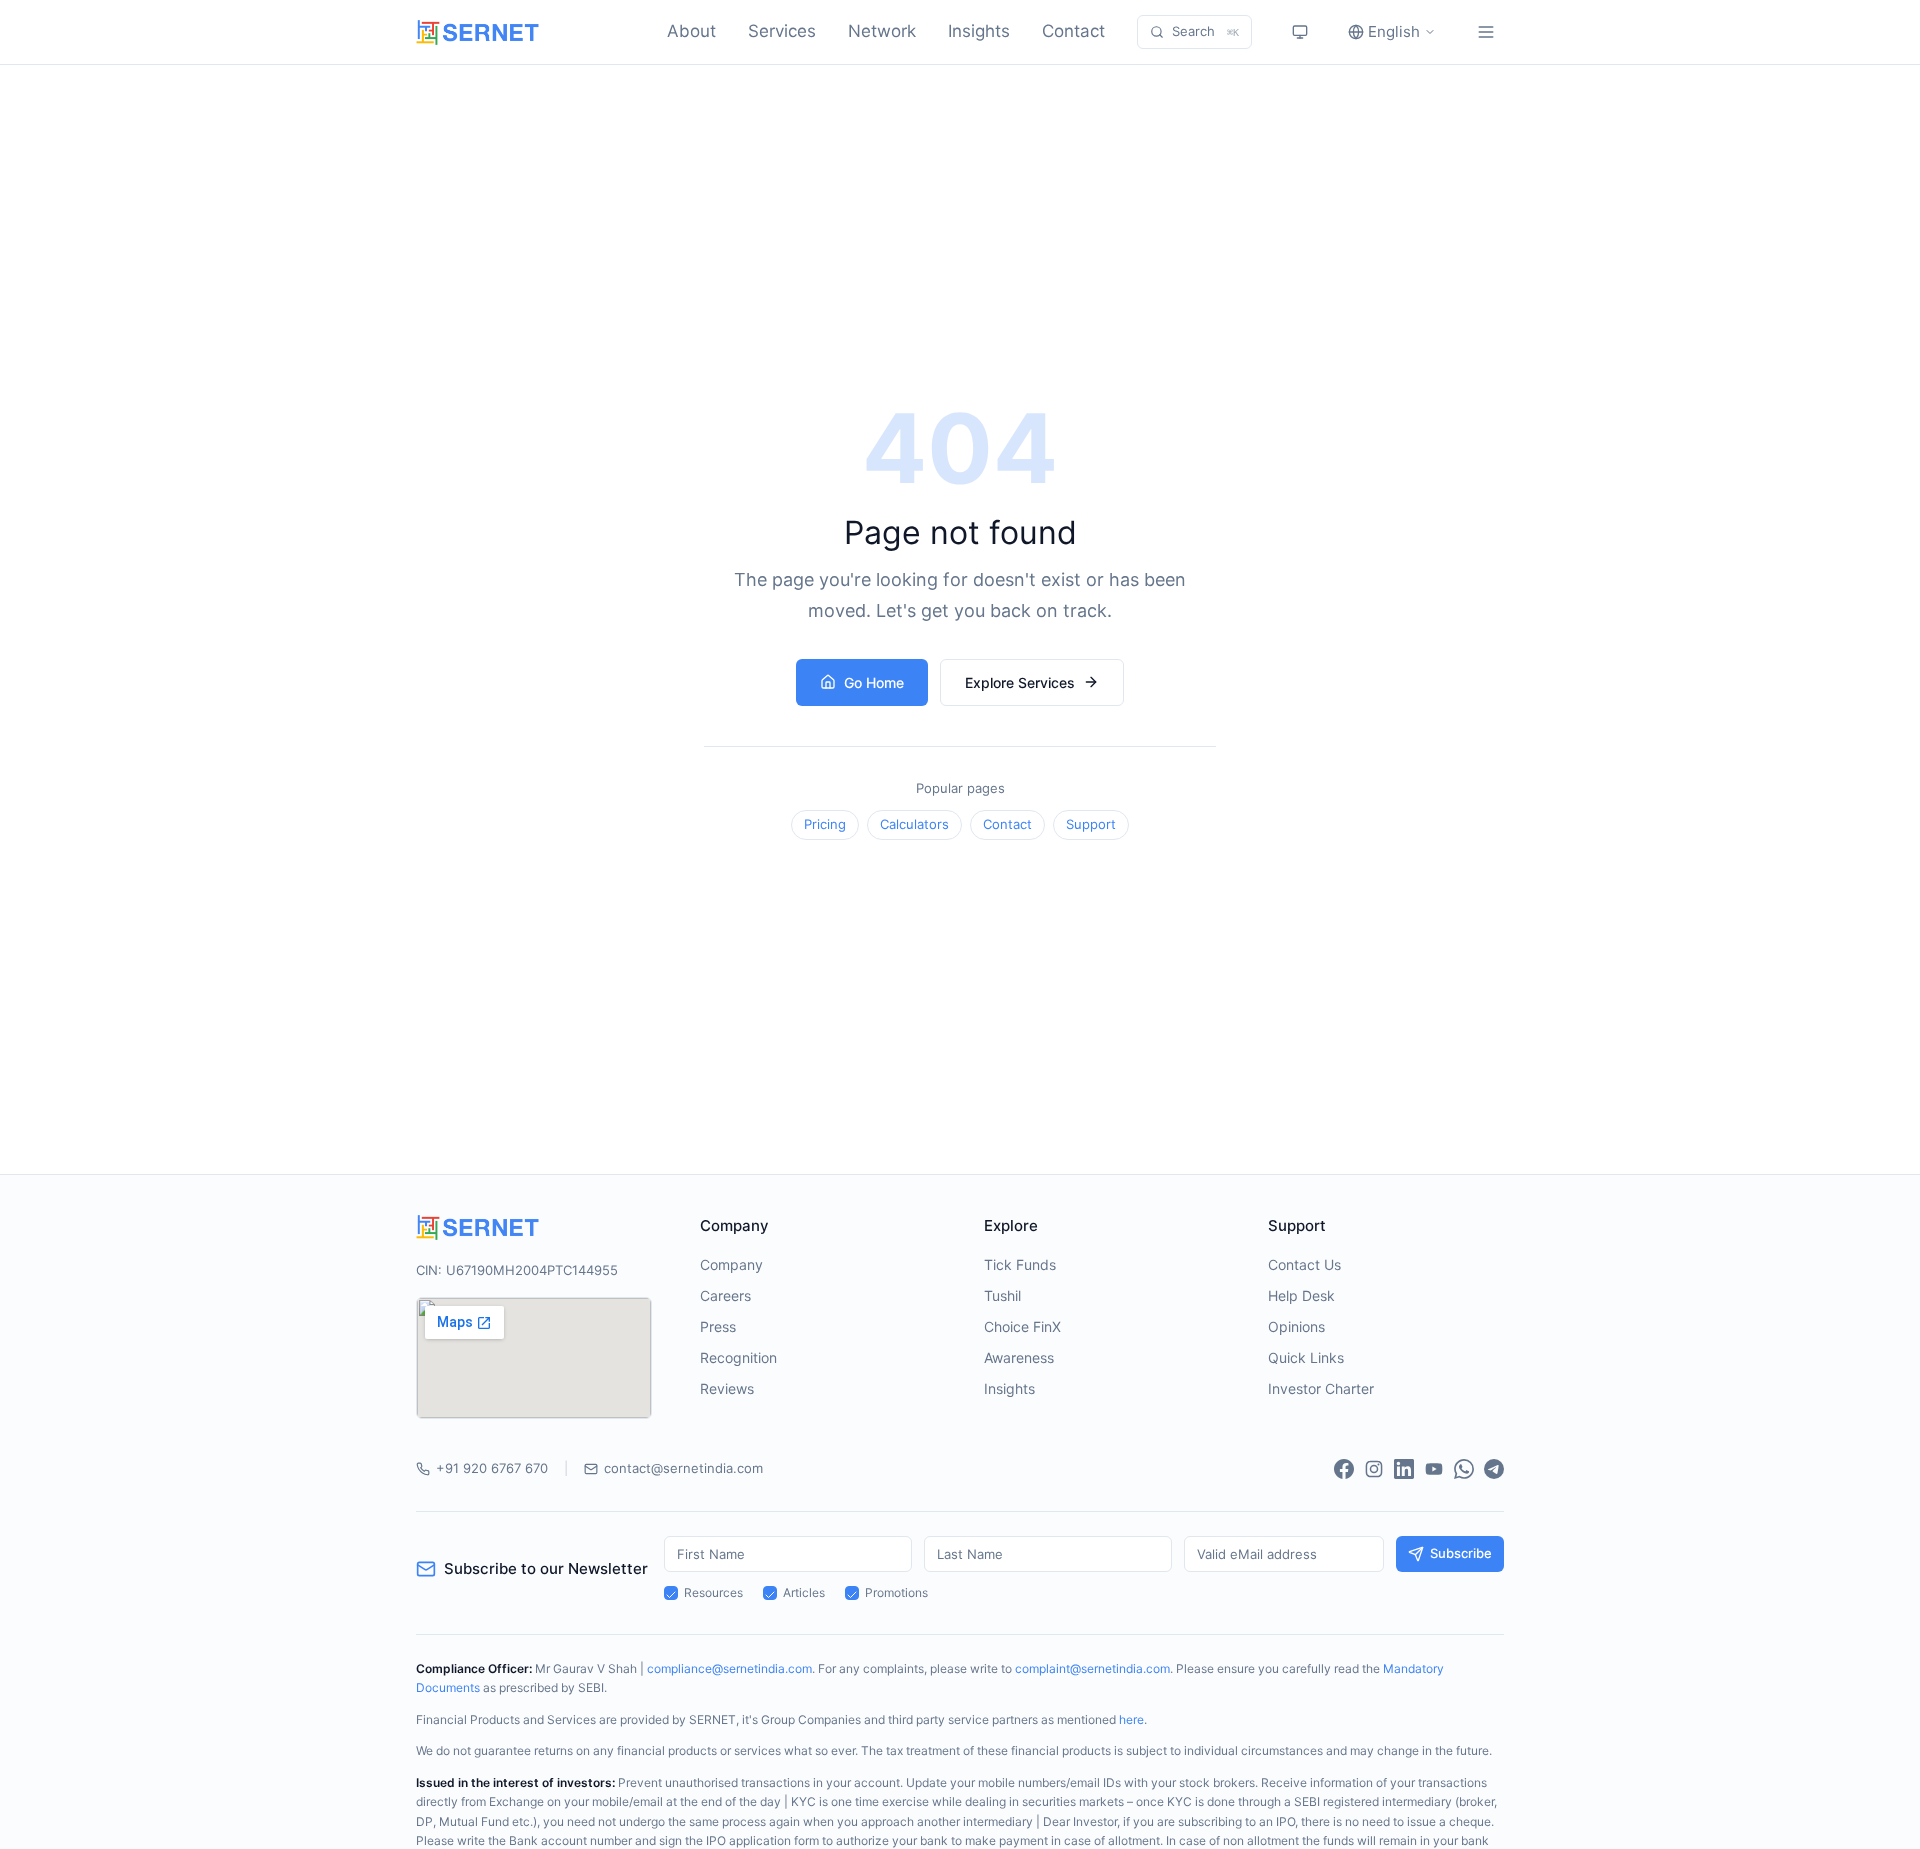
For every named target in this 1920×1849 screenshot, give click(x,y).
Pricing (825, 824)
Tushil (1002, 1295)
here (1131, 1719)
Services (782, 31)
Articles (804, 1592)
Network (882, 31)
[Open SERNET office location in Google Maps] (534, 1358)
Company (731, 1264)
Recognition (738, 1357)
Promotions (896, 1592)
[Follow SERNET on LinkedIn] (1404, 1469)
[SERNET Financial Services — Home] (477, 32)
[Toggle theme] (1300, 32)
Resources (713, 1592)
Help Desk (1301, 1295)
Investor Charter (1321, 1388)
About (691, 31)
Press (718, 1326)
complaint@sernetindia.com (1092, 1668)
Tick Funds (1020, 1264)
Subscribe (1461, 1553)
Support (1091, 824)
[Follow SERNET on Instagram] (1374, 1469)
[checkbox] (671, 1593)
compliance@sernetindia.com (729, 1668)
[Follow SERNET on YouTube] (1434, 1469)
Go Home (874, 682)
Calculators (914, 824)
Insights (979, 31)
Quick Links (1306, 1357)
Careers (725, 1295)
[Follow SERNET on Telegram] (1494, 1469)
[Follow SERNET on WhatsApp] (1464, 1469)
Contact (1073, 31)
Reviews (727, 1388)
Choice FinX (1022, 1326)
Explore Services (1020, 682)
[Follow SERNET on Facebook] (1344, 1469)
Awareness (1019, 1357)
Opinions (1296, 1326)
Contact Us (1304, 1264)
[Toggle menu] (1486, 32)
